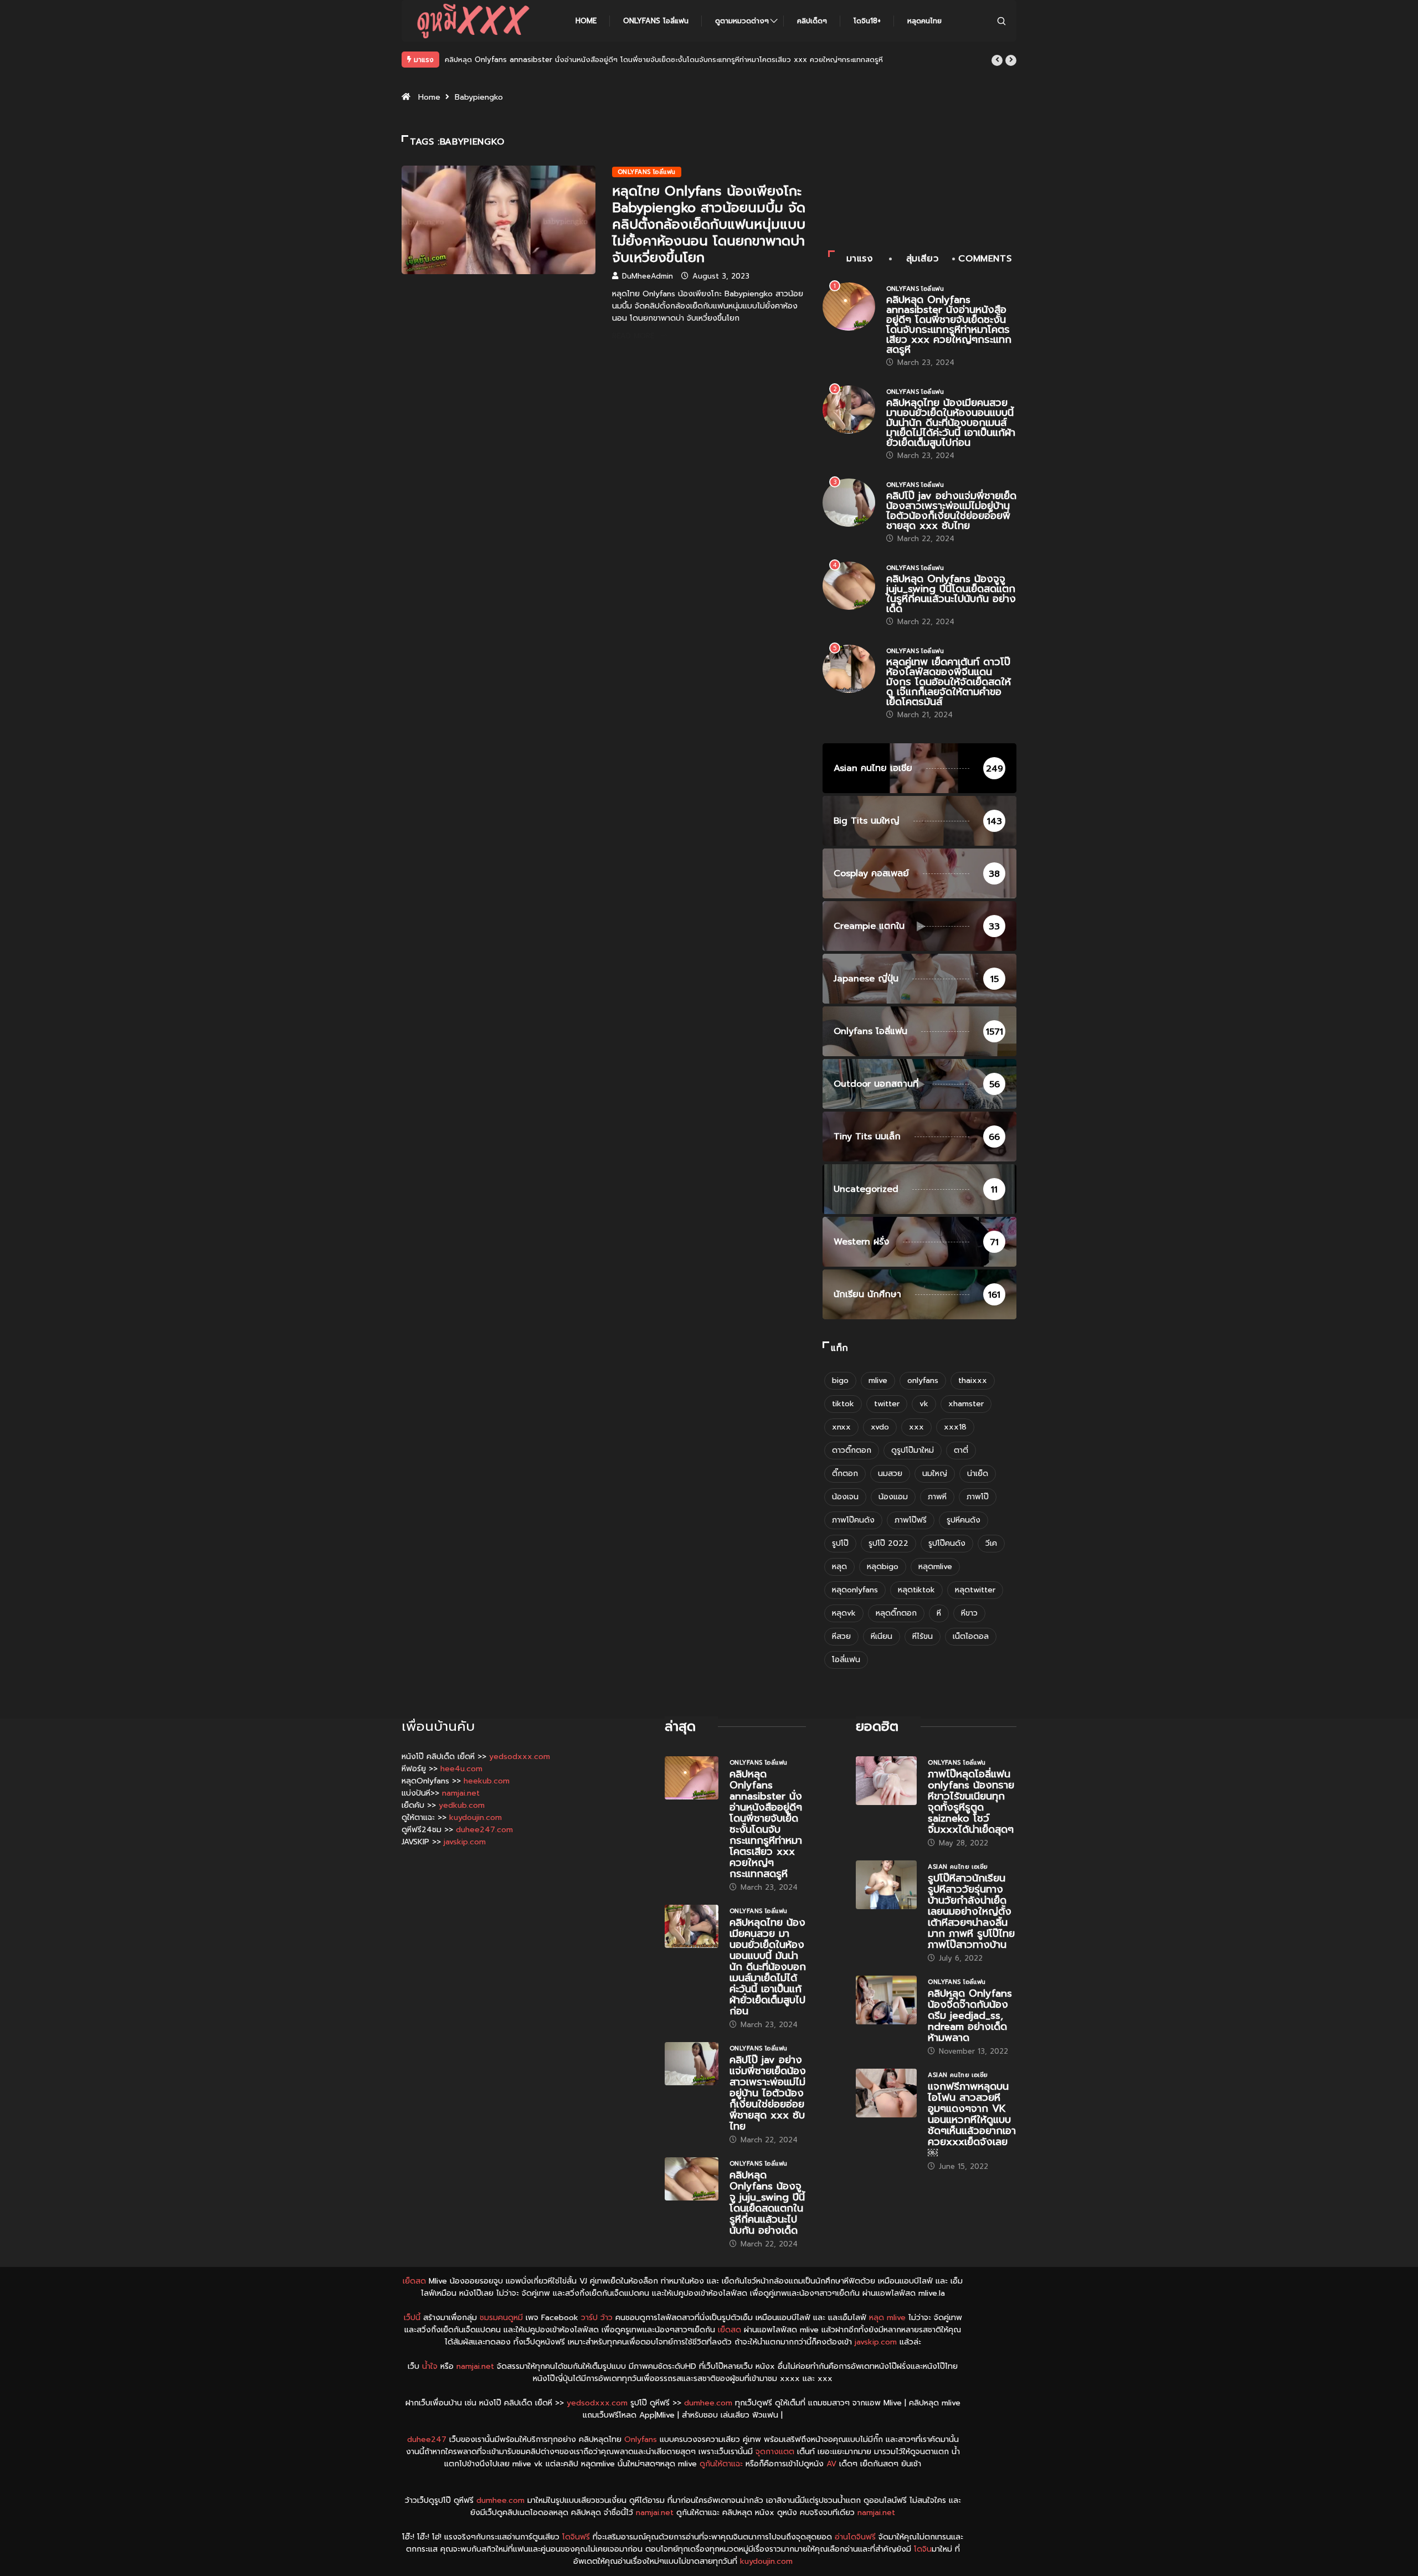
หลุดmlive (935, 1567)
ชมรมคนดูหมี (501, 2318)
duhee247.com (484, 1830)
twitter (887, 1404)
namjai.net (461, 1793)
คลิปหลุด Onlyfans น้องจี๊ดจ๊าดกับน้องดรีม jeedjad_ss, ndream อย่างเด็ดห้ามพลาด (970, 2015)
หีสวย (841, 1636)
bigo (840, 1380)
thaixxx (973, 1380)
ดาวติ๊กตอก (852, 1450)
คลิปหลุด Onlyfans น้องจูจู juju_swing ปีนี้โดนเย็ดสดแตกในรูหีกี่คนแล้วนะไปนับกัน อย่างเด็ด (951, 594)
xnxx (841, 1427)
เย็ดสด (414, 2281)
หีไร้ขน (923, 1636)
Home (586, 21)
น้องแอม (893, 1497)
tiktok (843, 1404)
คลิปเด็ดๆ (812, 21)
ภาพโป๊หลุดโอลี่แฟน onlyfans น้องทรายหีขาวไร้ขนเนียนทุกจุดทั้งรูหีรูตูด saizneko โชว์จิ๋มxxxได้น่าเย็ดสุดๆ (971, 1802)
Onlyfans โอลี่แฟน (656, 21)
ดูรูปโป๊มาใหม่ (913, 1450)
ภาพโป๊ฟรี (911, 1520)
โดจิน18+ (867, 21)
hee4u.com (461, 1769)
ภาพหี (937, 1497)
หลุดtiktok (916, 1590)
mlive (878, 1380)
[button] (997, 60)
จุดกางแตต (775, 2452)
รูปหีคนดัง (964, 1520)
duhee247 (427, 2439)
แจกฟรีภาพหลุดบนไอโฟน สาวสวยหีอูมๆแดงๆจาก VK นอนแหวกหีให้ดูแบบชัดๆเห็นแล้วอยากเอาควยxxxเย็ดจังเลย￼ (972, 2120)
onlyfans (923, 1380)
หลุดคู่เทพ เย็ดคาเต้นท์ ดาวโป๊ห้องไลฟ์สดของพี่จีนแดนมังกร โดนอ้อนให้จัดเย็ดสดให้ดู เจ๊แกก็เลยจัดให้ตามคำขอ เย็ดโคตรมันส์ (949, 682)
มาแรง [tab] (860, 259)
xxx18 (955, 1427)
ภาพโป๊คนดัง (853, 1520)
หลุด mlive (887, 2318)
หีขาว (969, 1613)
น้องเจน (845, 1497)
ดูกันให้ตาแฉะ (721, 2464)
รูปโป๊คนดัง (947, 1543)
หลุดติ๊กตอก (896, 1613)
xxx (916, 1427)
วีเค (991, 1543)
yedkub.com (462, 1805)
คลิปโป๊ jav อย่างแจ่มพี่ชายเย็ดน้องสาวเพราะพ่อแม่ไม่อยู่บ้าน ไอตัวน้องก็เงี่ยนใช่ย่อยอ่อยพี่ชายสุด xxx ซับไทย (951, 511)
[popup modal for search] (1001, 21)
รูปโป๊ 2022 (888, 1543)
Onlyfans (641, 2439)
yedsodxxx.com (520, 1757)
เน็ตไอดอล (971, 1636)
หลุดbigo (883, 1567)
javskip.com (465, 1842)
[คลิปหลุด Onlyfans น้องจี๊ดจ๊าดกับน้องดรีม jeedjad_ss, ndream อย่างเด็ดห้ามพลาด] (886, 2000)
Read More (633, 336)
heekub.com (487, 1781)
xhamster (966, 1404)
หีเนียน (882, 1636)
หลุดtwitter (975, 1590)
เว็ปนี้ (412, 2318)
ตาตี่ (961, 1450)
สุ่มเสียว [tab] (923, 259)
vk (924, 1404)
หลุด (839, 1567)
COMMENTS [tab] (985, 259)
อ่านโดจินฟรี (855, 2537)
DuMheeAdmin (648, 276)
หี (939, 1613)
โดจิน (923, 2549)
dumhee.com (708, 2403)
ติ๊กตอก (845, 1474)
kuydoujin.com (476, 1817)
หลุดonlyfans (855, 1590)
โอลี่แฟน (846, 1660)
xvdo (880, 1427)
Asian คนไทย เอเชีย (958, 1867)
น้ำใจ (430, 2366)
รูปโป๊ (840, 1543)
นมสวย (890, 1474)
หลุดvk (844, 1613)
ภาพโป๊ (978, 1497)
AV (831, 2464)
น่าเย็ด (978, 1474)
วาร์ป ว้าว (597, 2318)
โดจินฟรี (576, 2537)
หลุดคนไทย (924, 21)
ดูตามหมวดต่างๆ (742, 21)
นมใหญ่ (935, 1474)
